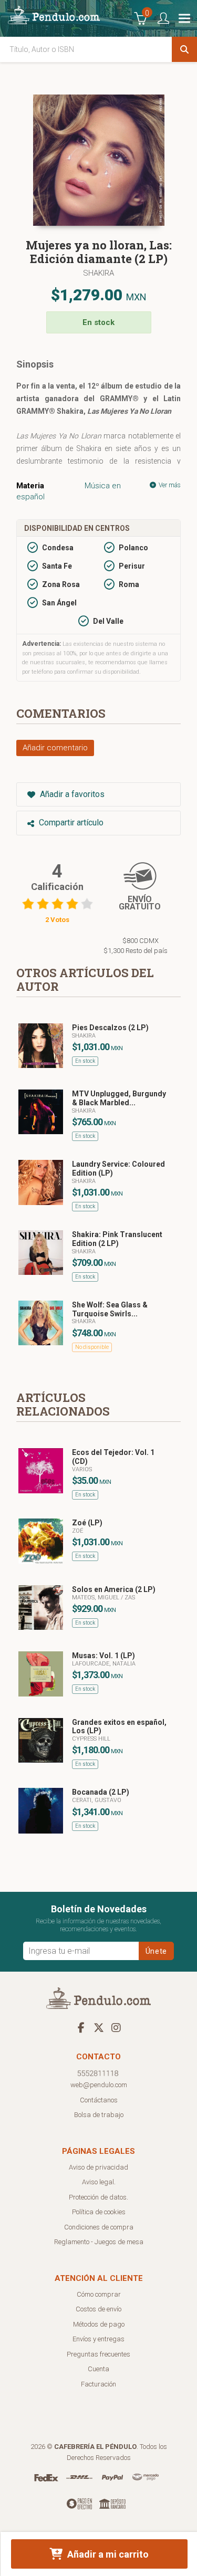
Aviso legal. (99, 2182)
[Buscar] (184, 49)
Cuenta (98, 2369)
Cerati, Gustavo (97, 1800)
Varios (82, 1469)
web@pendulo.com (99, 2085)
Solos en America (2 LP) (114, 1589)
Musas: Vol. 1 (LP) (103, 1656)
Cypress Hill (91, 1739)
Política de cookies (99, 2212)
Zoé (77, 1531)
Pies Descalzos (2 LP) (110, 1028)
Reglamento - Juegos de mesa (99, 2242)
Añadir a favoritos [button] (71, 794)
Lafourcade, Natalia (104, 1664)
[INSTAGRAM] (116, 2027)
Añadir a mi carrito (107, 2554)
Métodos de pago (99, 2324)
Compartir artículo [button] (70, 823)
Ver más (169, 485)
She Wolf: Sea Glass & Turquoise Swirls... (110, 1309)
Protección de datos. (98, 2197)
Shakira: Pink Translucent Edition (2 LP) (117, 1239)
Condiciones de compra (99, 2227)
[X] (99, 2027)
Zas (130, 1598)
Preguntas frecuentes (98, 2354)
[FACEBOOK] (81, 2027)
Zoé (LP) (87, 1523)
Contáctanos (99, 2100)
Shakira (98, 273)
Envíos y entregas (98, 2339)
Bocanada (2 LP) (101, 1792)
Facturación (98, 2384)
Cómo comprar (99, 2294)
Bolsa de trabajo (99, 2115)
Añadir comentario (55, 748)
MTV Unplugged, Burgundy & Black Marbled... (119, 1098)
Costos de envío (98, 2309)
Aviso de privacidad (98, 2167)
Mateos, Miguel (96, 1598)
